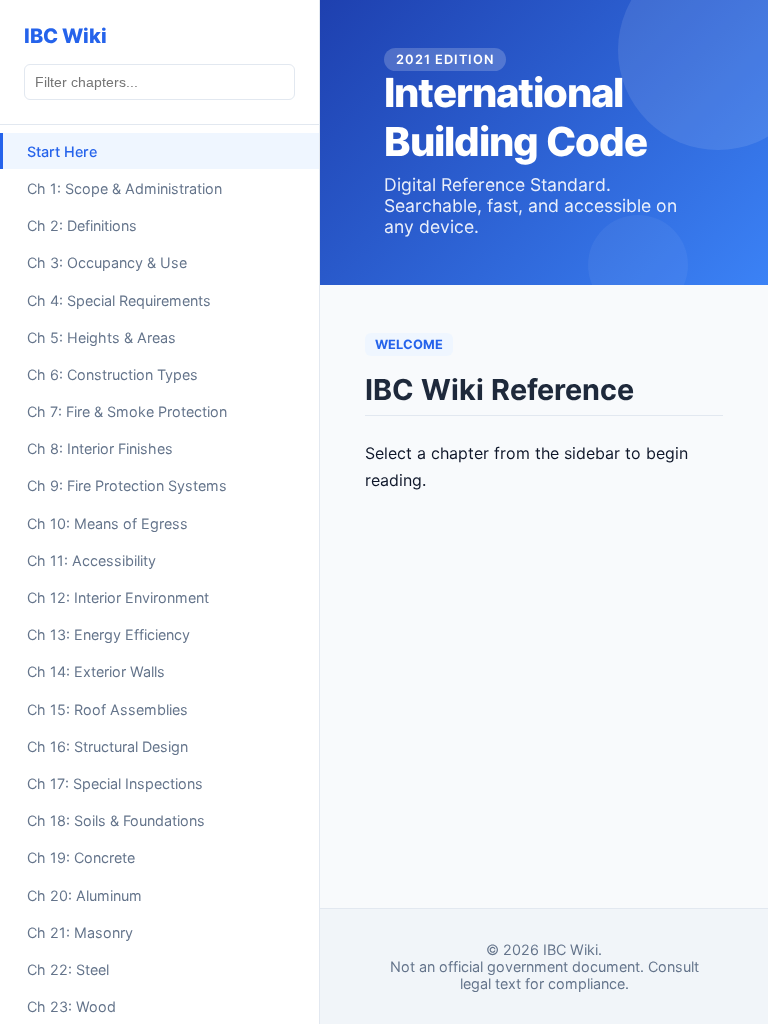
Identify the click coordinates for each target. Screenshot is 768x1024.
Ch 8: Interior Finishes (100, 448)
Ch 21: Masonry (80, 932)
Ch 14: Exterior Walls (96, 671)
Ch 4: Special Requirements (119, 300)
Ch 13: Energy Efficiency (108, 634)
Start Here (62, 151)
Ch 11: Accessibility (91, 560)
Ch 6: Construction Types (112, 374)
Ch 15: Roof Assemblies (107, 709)
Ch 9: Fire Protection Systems (127, 485)
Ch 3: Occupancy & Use (107, 262)
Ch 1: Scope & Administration (124, 188)
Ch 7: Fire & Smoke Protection (127, 411)
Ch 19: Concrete (81, 857)
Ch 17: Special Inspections (115, 783)
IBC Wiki (65, 36)
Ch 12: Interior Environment (118, 597)
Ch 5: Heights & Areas (101, 337)
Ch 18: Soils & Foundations (116, 820)
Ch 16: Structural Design (107, 746)
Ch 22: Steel (68, 969)
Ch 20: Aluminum (84, 895)
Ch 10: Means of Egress (107, 523)
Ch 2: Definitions (82, 225)
